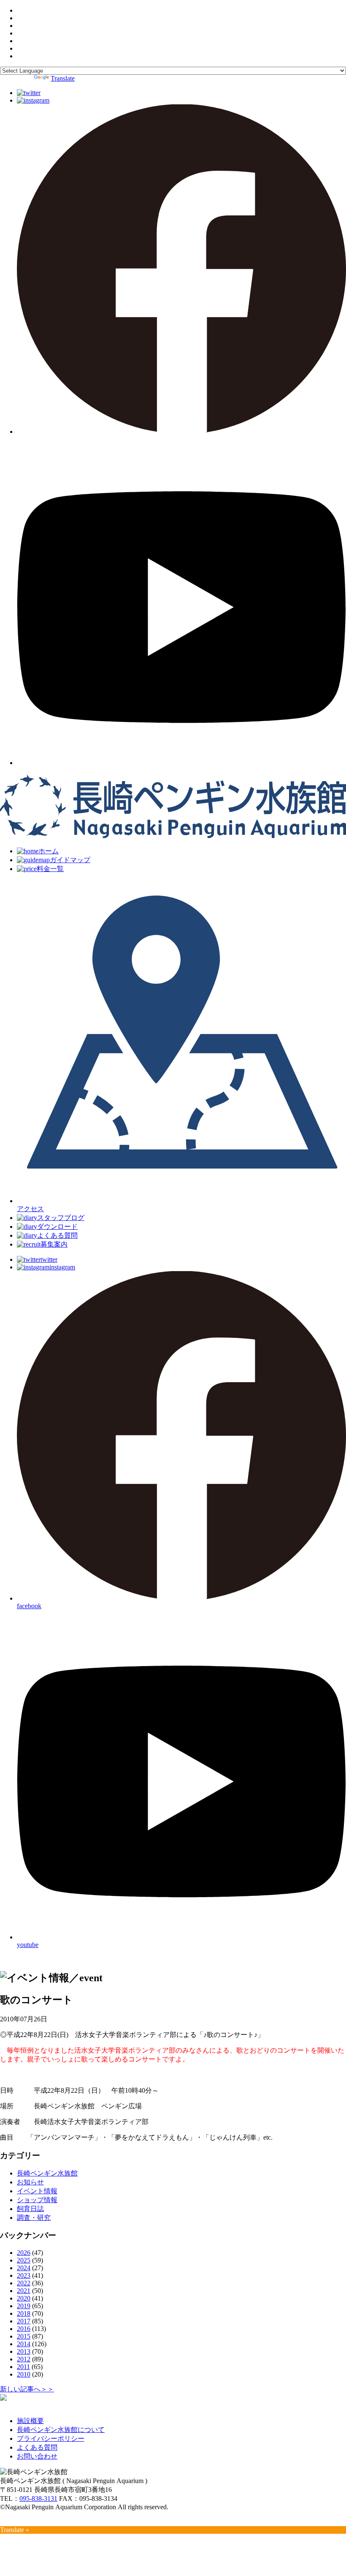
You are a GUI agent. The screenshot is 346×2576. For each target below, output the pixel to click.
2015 (24, 2336)
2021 (24, 2291)
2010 (24, 2374)
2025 (24, 2260)
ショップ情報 (37, 2200)
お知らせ (30, 2182)
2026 (24, 2253)
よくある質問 (37, 2447)
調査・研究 (34, 2218)
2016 (24, 2329)
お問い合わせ (37, 2456)
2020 (24, 2298)
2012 (24, 2359)
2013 (24, 2351)
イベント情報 (37, 2191)
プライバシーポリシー (51, 2438)
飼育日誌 (30, 2209)
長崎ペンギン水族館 (47, 2173)
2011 (23, 2367)
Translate (63, 78)
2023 (24, 2275)
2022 (24, 2283)
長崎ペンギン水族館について (61, 2430)
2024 (24, 2268)
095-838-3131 (38, 2498)
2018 (24, 2313)
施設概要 (30, 2421)
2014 (24, 2344)
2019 (24, 2306)
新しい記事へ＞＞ (27, 2389)
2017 (24, 2321)
